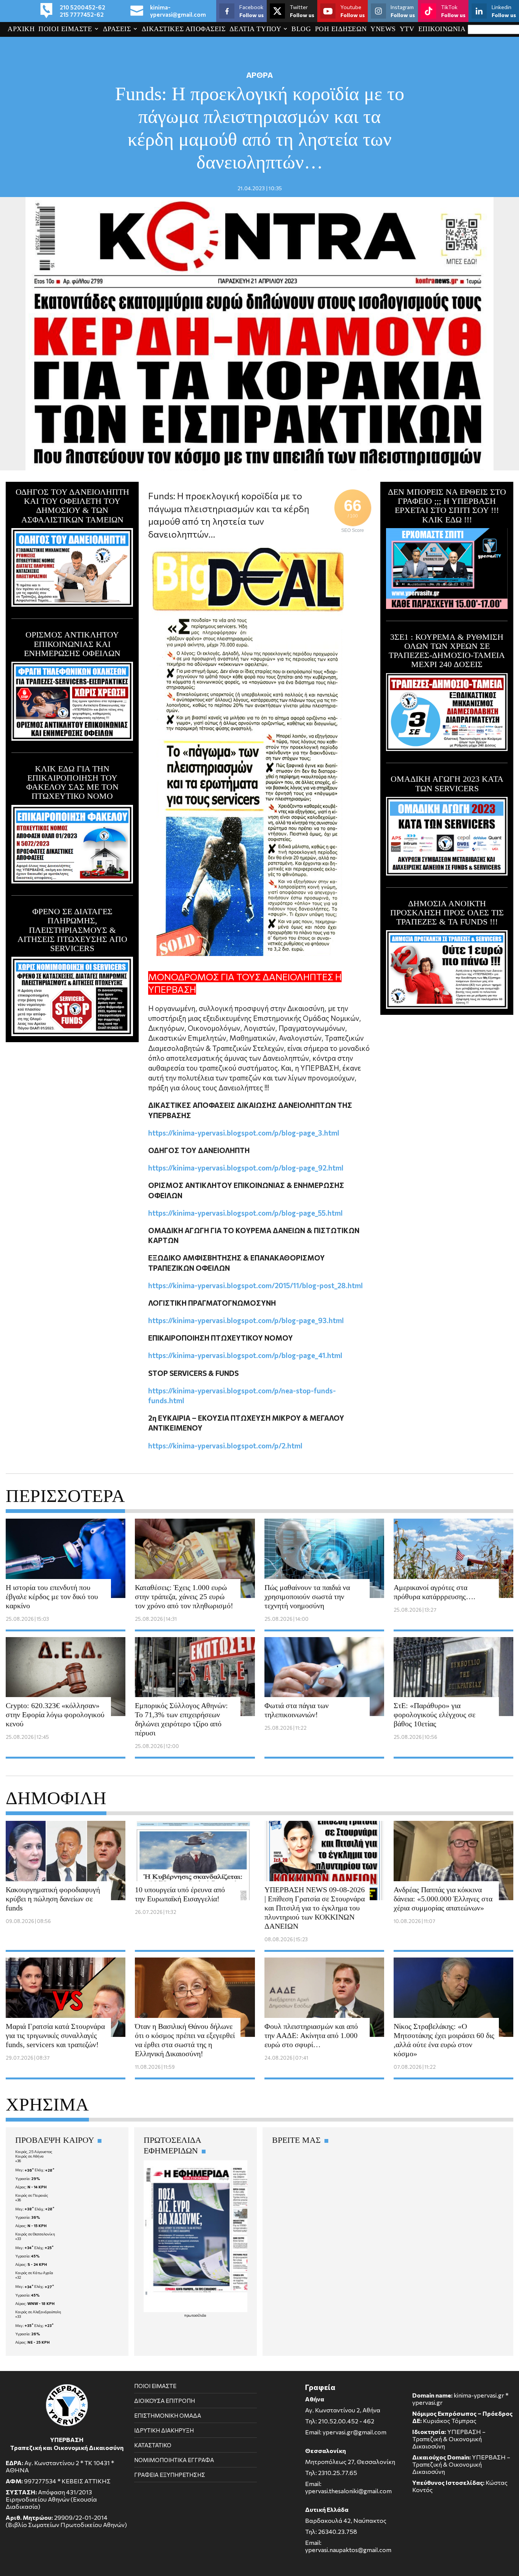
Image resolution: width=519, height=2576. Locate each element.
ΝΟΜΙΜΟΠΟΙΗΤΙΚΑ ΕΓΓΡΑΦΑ (174, 2460)
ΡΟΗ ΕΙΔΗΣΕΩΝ (341, 29)
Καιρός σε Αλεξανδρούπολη (38, 2312)
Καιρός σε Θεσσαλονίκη (35, 2234)
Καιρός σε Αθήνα (29, 2156)
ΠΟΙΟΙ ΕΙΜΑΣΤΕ (65, 29)
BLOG (301, 29)
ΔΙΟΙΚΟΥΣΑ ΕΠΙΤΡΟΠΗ (165, 2401)
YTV (407, 29)
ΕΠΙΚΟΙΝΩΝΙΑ (442, 29)
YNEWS (383, 29)
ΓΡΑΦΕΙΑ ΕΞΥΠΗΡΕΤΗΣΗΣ (170, 2475)
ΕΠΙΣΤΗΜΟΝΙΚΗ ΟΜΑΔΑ (168, 2415)
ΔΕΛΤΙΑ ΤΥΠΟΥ (255, 29)
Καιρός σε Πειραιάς (32, 2195)
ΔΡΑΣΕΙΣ (117, 29)
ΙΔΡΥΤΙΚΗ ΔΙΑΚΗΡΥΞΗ (164, 2430)
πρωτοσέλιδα (195, 2315)
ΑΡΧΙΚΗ (21, 29)
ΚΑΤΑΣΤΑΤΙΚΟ (153, 2445)
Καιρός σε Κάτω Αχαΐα (34, 2273)
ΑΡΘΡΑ (259, 75)
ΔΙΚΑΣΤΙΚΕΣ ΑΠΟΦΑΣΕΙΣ (184, 29)
